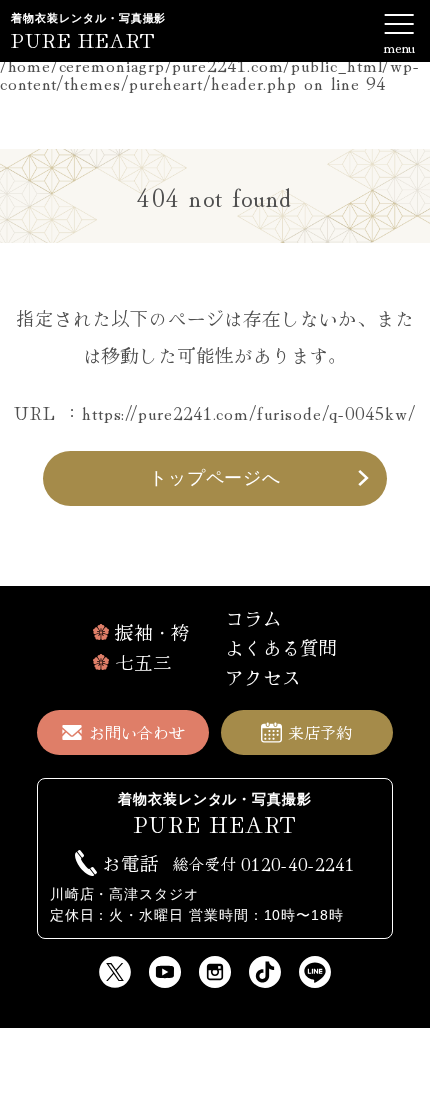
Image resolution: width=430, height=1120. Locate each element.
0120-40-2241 (264, 863)
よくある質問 (282, 647)
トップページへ (215, 478)
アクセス (263, 677)
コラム (253, 618)
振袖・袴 (153, 632)
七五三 (143, 662)
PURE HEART (83, 39)
